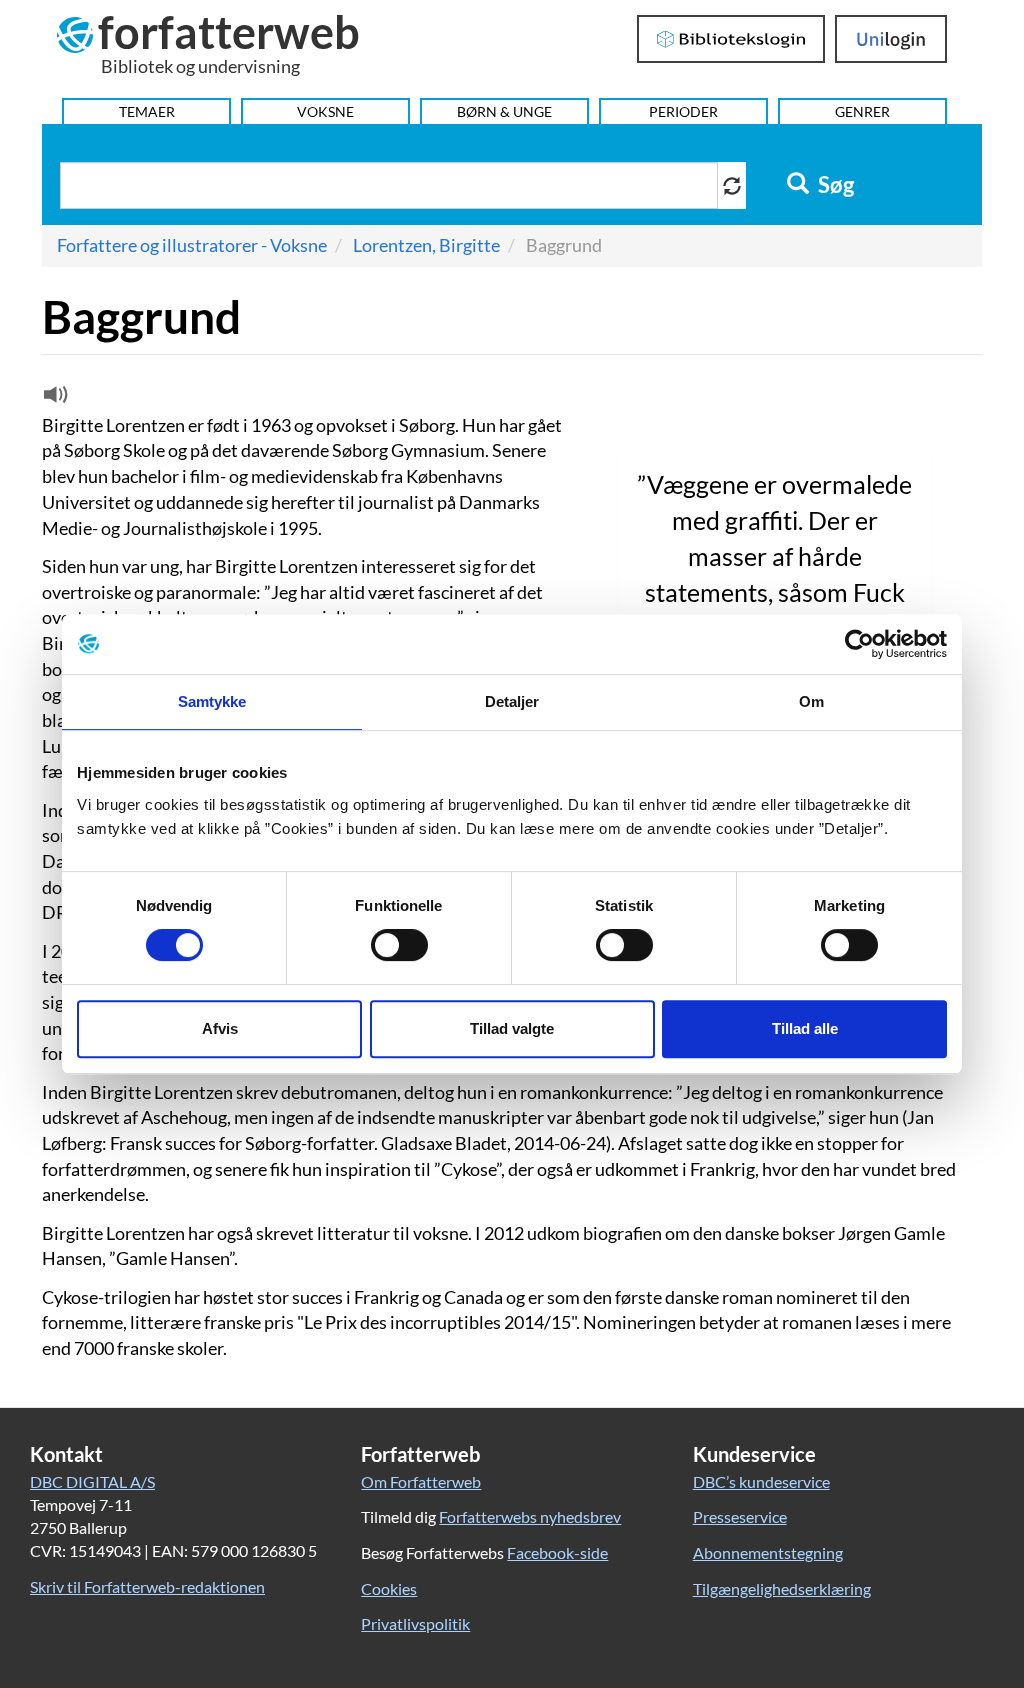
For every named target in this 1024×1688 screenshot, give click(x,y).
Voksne (325, 111)
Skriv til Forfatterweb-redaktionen (147, 1586)
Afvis (220, 1028)
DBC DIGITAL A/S (92, 1481)
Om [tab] (811, 701)
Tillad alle (805, 1028)
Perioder (683, 111)
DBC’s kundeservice (761, 1481)
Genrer (862, 111)
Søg (834, 185)
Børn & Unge (504, 111)
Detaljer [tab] (512, 701)
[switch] (399, 945)
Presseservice (740, 1516)
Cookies (389, 1588)
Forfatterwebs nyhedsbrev (530, 1516)
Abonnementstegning (768, 1552)
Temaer (147, 111)
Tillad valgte (512, 1028)
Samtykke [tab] (212, 701)
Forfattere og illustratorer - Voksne (192, 245)
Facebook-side (557, 1552)
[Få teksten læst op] (53, 399)
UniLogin (891, 39)
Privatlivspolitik (415, 1623)
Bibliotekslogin (731, 39)
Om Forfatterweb (421, 1481)
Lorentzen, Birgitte (426, 245)
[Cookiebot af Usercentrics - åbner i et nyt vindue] (859, 644)
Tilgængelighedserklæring (782, 1588)
